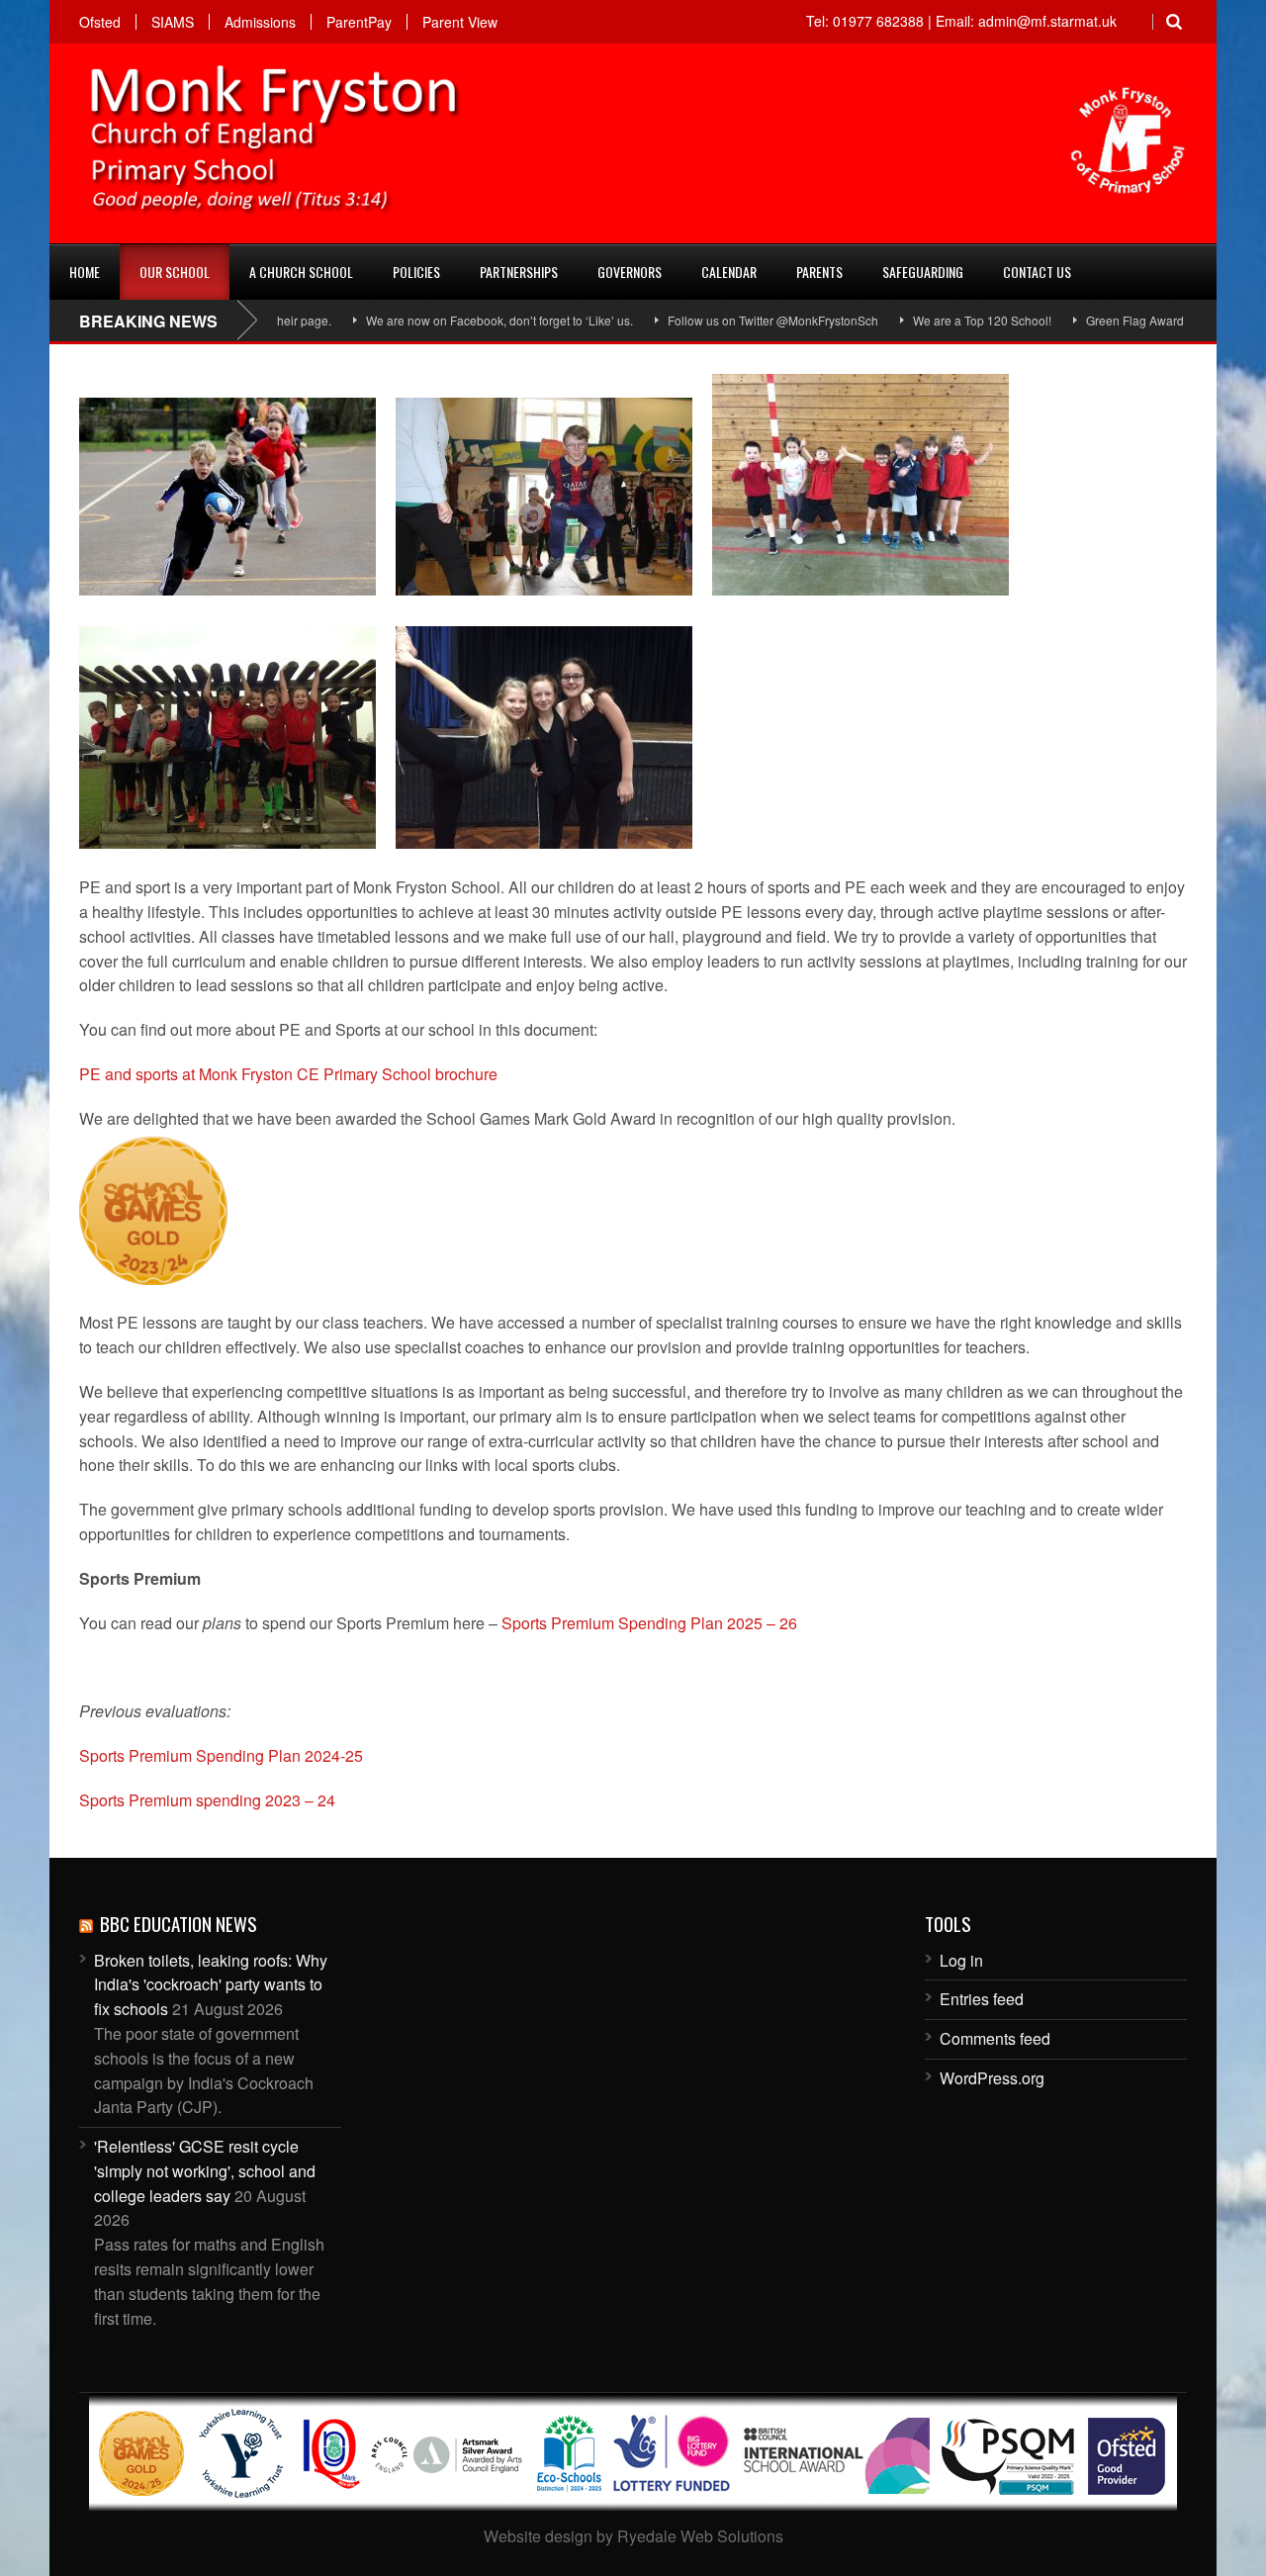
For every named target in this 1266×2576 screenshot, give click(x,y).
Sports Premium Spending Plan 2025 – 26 (649, 1623)
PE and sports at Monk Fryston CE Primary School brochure (288, 1074)
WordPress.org (992, 2078)
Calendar (729, 272)
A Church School (301, 272)
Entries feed (982, 1999)
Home (85, 272)
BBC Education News (179, 1923)
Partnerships (519, 272)
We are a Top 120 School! (931, 320)
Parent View (460, 22)
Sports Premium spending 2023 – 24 (207, 1800)
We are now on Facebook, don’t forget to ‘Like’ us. (448, 320)
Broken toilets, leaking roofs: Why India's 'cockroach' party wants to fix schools (211, 1985)
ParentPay (359, 22)
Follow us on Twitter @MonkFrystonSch (722, 320)
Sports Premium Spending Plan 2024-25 (221, 1755)
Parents (819, 272)
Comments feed (995, 2038)
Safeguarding (923, 272)
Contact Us (1037, 272)
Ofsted (100, 22)
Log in (961, 1960)
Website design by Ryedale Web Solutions (633, 2536)
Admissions (260, 22)
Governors (630, 272)
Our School (175, 272)
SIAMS (173, 22)
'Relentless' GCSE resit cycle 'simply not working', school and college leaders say (205, 2171)
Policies (416, 272)
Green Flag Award (1084, 320)
